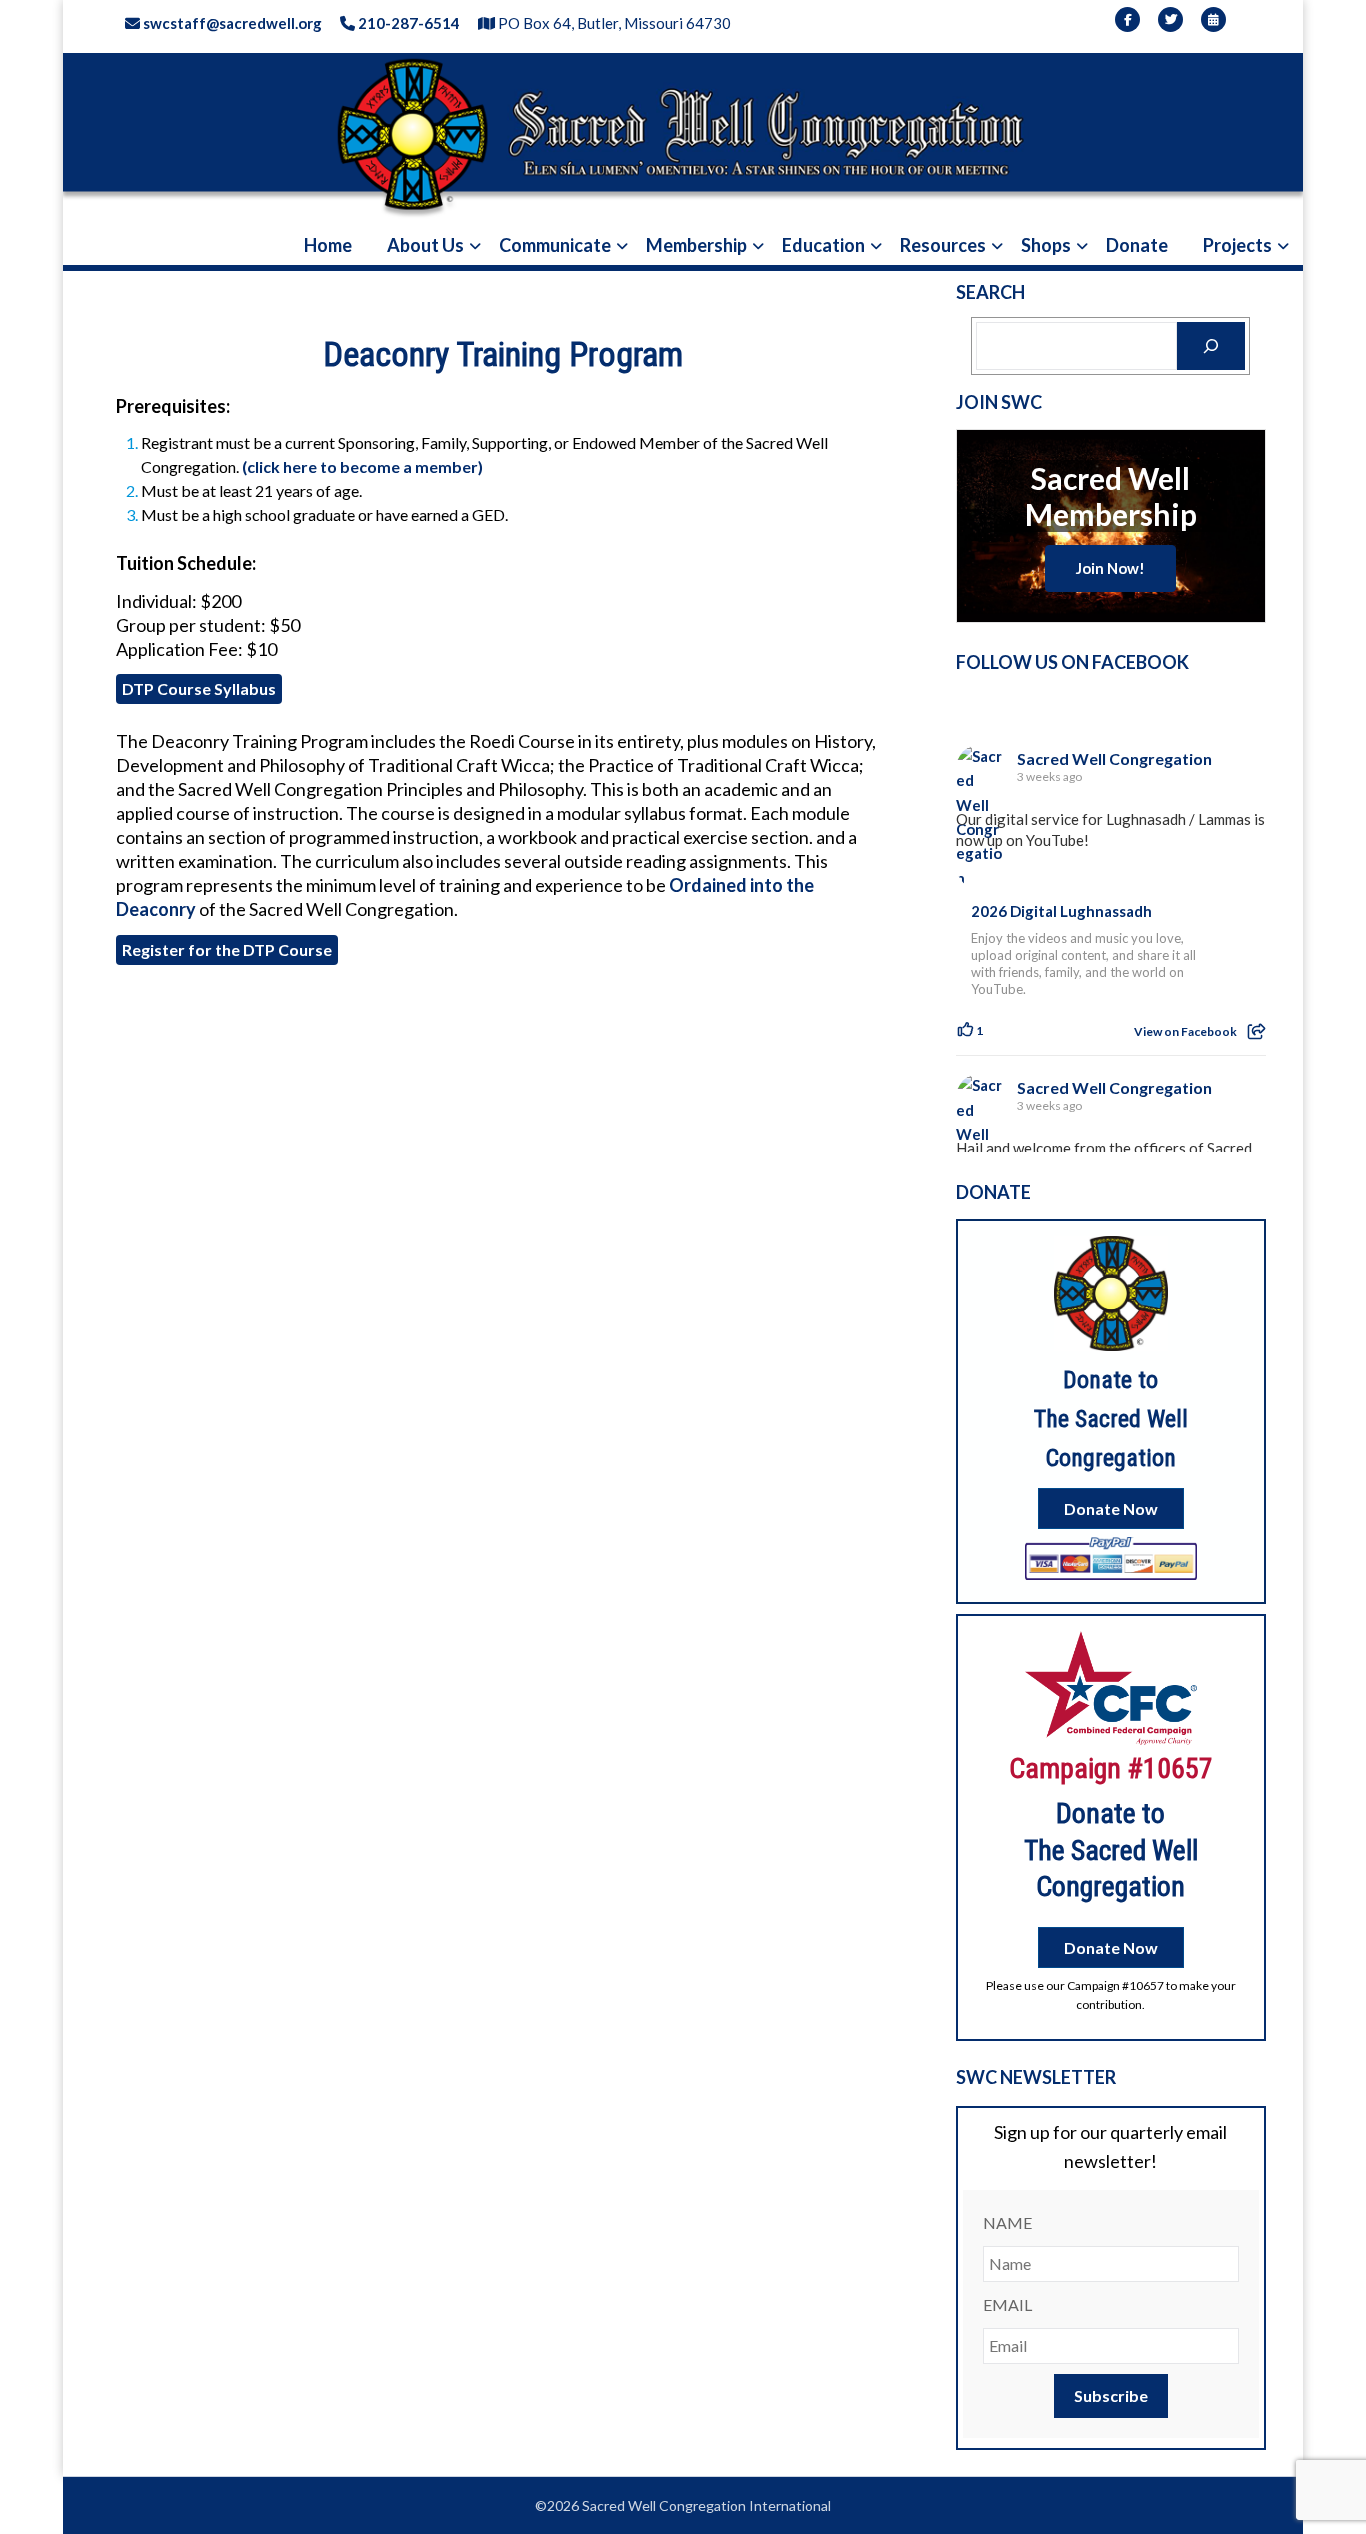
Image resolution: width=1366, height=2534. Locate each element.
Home (328, 245)
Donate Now (1111, 1508)
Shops (1046, 245)
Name (1007, 2222)
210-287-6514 (407, 23)
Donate (1137, 245)
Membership (696, 245)
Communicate (555, 245)
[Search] (1211, 346)
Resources (943, 245)
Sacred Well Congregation (1114, 758)
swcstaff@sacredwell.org (231, 23)
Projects (1237, 245)
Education (823, 245)
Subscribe (1111, 2395)
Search (990, 292)
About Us (425, 245)
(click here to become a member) (362, 466)
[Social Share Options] (1256, 1031)
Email (1007, 2304)
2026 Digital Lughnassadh (1061, 911)
